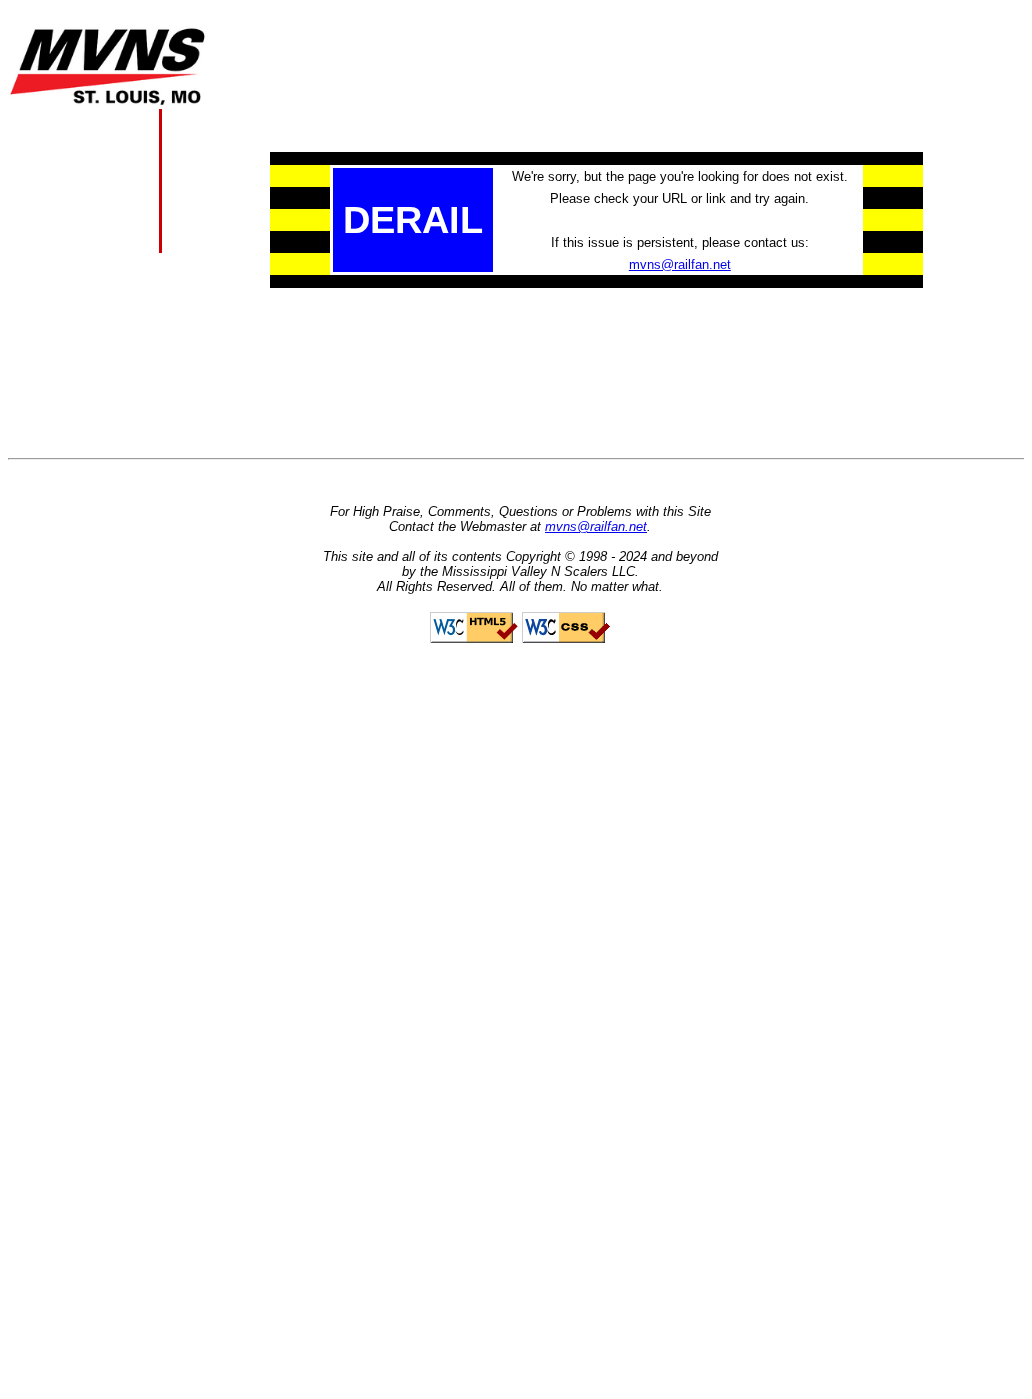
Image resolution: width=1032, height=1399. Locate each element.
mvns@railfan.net (680, 264)
